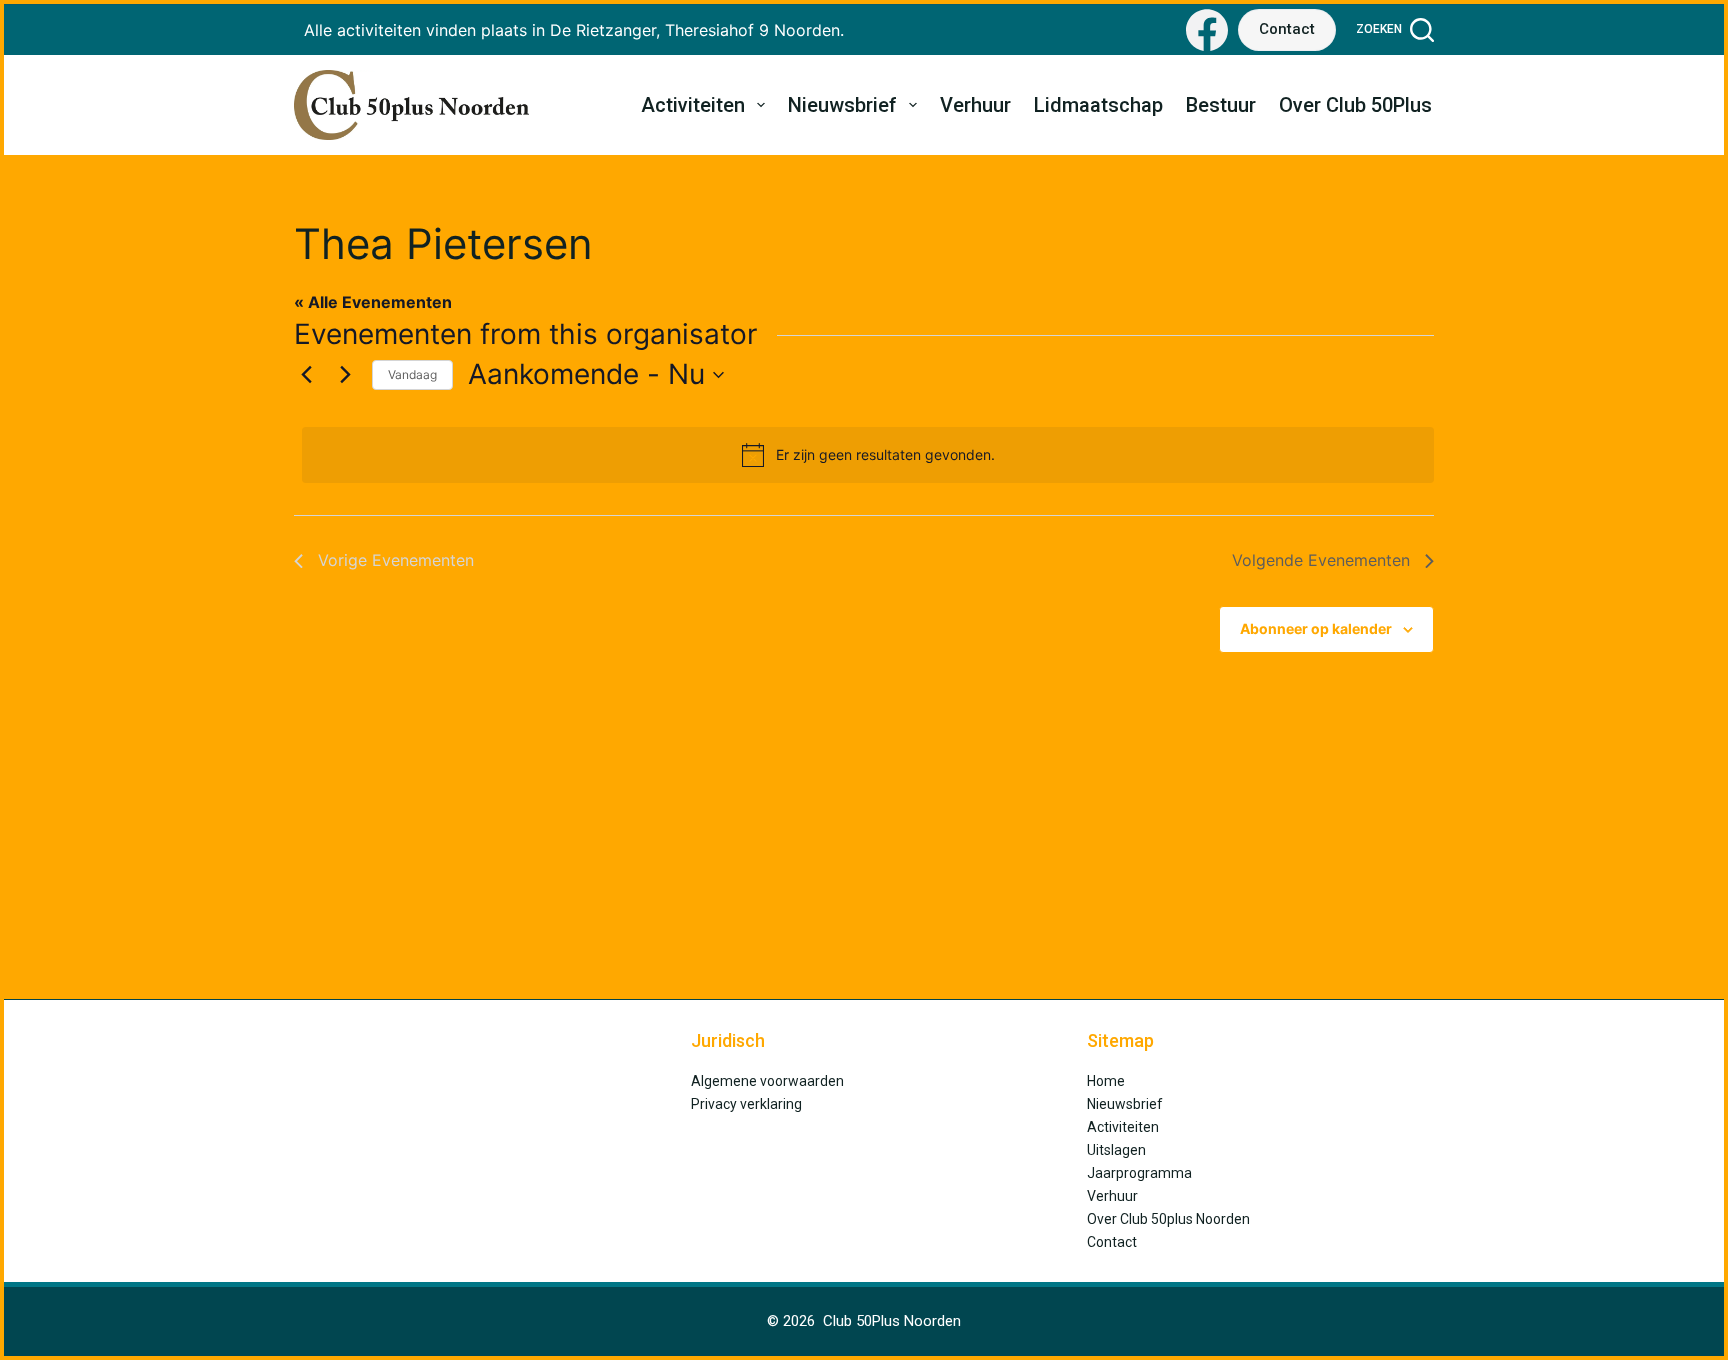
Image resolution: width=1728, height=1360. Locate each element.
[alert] (868, 455)
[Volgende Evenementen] (345, 375)
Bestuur (1221, 105)
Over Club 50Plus (1355, 105)
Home (1106, 1081)
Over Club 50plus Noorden (1168, 1219)
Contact (1287, 29)
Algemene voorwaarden (767, 1081)
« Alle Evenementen (373, 302)
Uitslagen (1116, 1150)
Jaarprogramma (1139, 1173)
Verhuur (975, 105)
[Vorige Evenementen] (306, 375)
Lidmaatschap (1098, 105)
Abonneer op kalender (1316, 628)
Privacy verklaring (746, 1104)
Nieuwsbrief (842, 105)
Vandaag (412, 374)
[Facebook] (1207, 30)
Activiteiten (693, 105)
